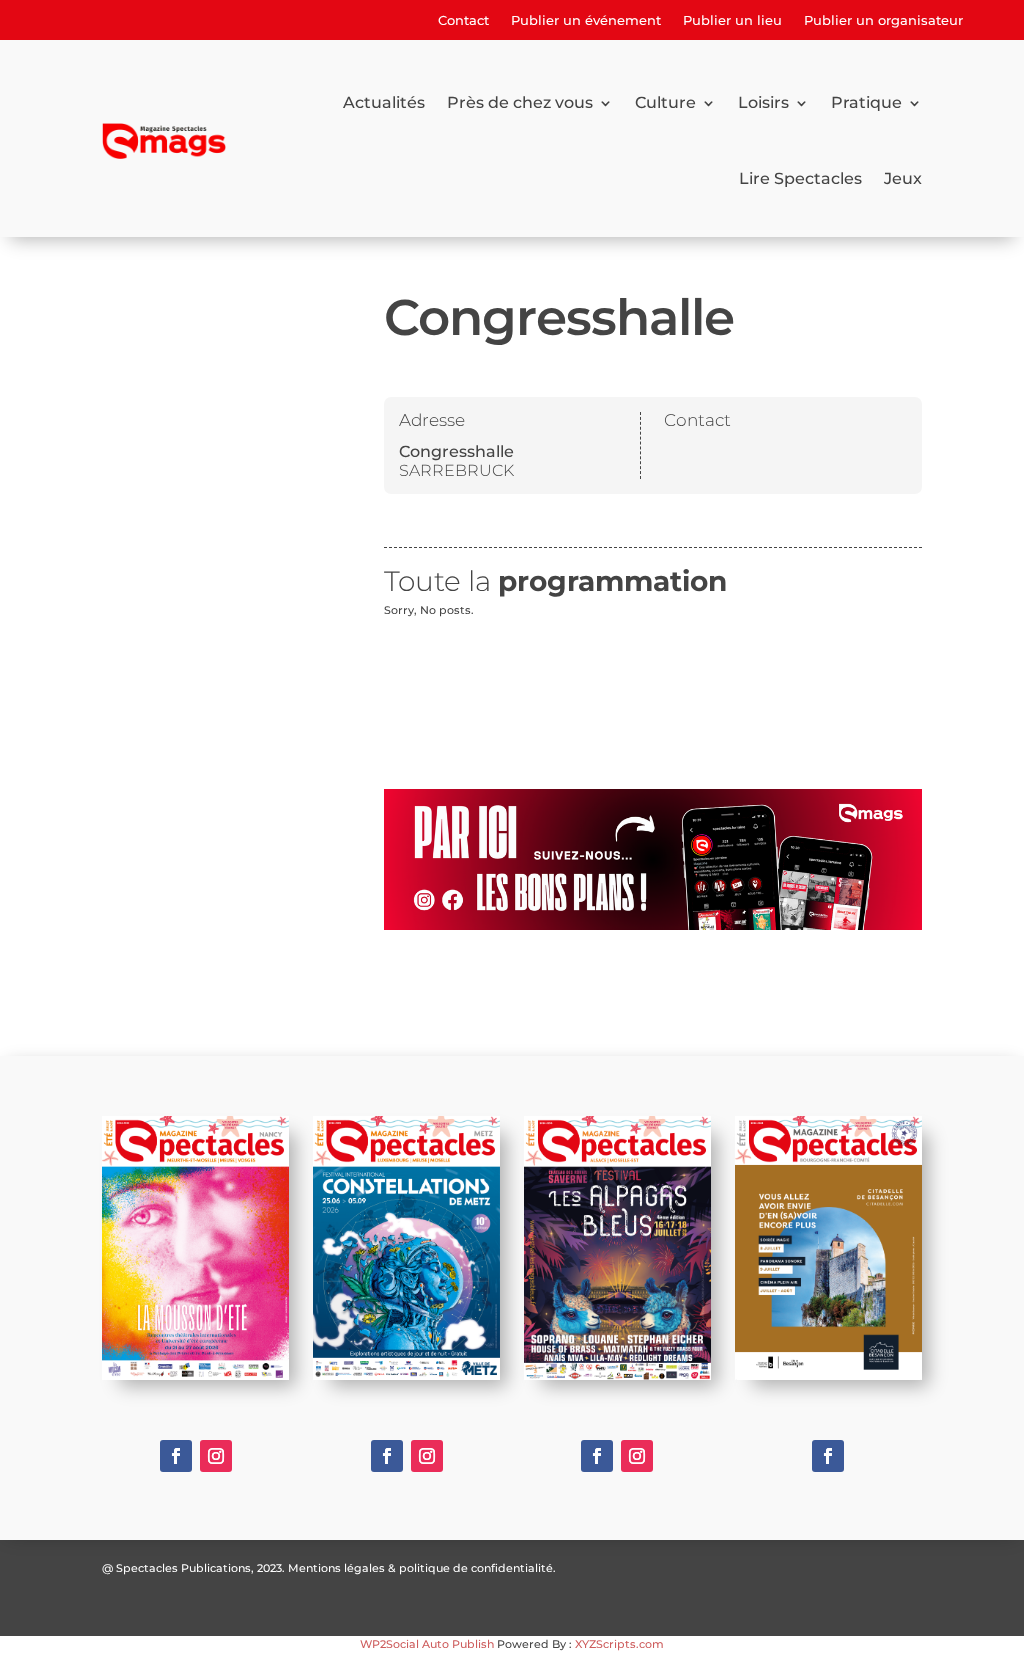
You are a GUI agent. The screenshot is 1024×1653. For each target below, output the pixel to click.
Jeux (903, 178)
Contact (463, 20)
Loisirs (763, 102)
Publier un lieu (732, 20)
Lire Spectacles (800, 178)
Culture (665, 102)
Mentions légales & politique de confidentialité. (422, 1568)
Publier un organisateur (883, 20)
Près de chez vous (520, 102)
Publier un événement (586, 20)
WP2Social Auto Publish (427, 1644)
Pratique (866, 102)
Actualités (384, 102)
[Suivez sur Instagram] (216, 1456)
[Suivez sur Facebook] (176, 1456)
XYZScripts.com (619, 1644)
